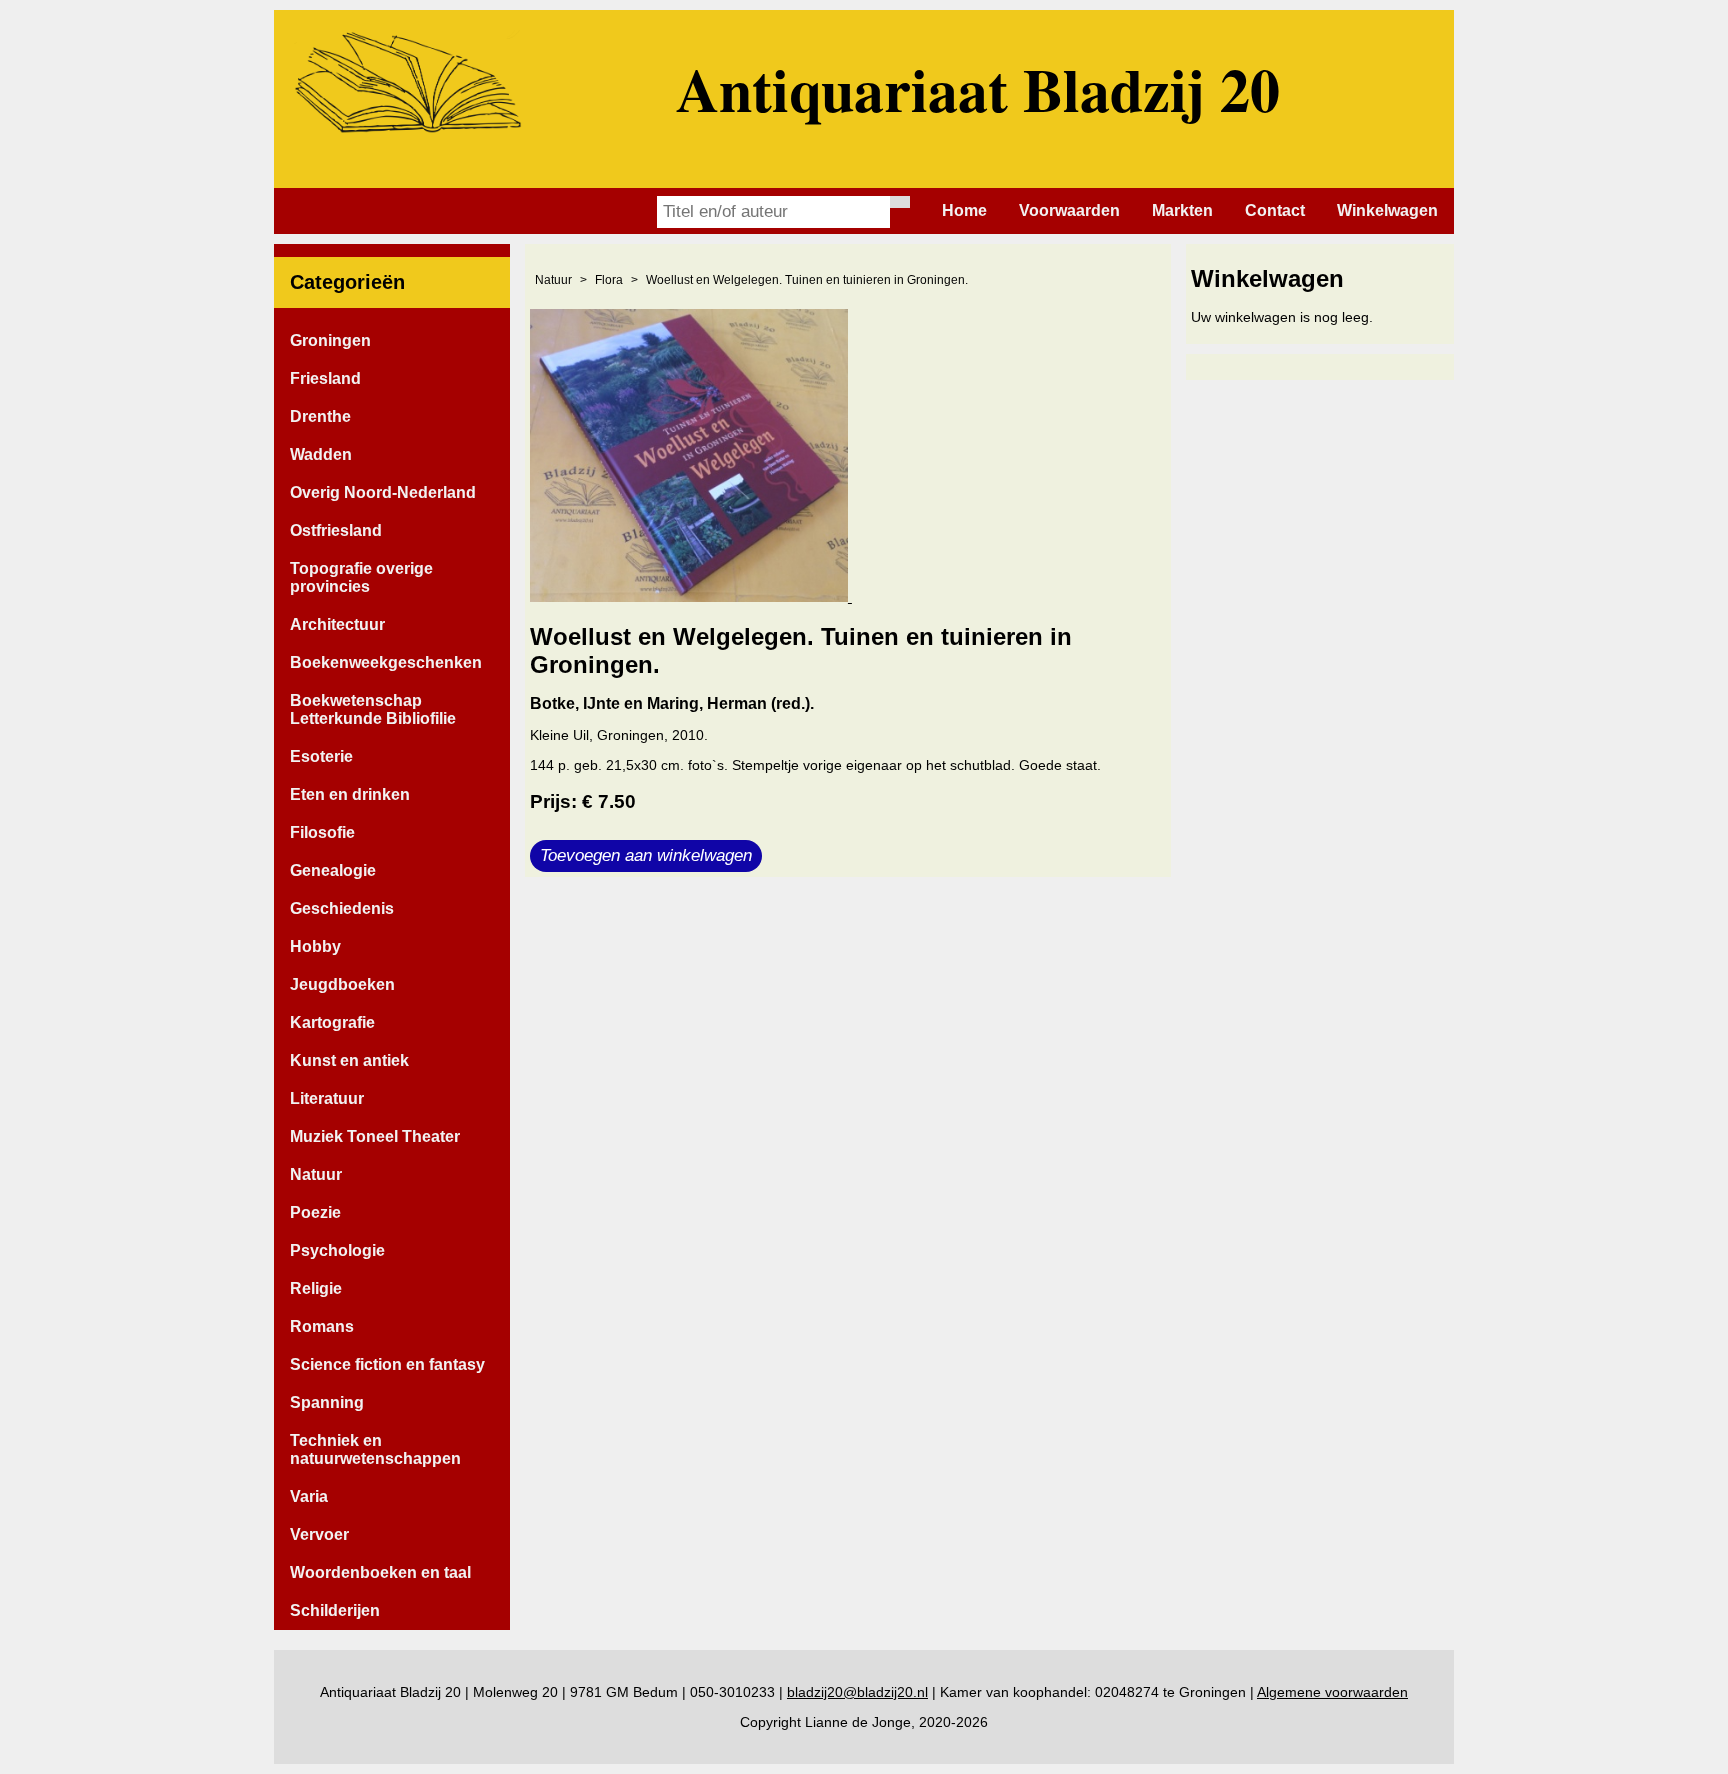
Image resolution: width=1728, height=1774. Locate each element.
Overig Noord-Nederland (383, 492)
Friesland (325, 378)
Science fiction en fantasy (387, 1364)
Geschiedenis (342, 908)
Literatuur (327, 1098)
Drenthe (320, 416)
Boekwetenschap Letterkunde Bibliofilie (373, 709)
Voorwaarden (1069, 210)
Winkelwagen (1387, 210)
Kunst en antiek (349, 1060)
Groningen (330, 340)
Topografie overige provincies (361, 577)
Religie (316, 1288)
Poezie (315, 1212)
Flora (609, 280)
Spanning (327, 1402)
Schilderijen (335, 1610)
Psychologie (337, 1250)
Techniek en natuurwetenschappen (375, 1449)
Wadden (321, 454)
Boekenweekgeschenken (386, 662)
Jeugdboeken (342, 984)
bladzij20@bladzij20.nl (857, 1692)
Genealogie (333, 870)
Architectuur (337, 624)
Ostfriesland (336, 530)
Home (964, 210)
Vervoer (319, 1534)
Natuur (316, 1174)
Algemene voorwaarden (1332, 1692)
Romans (322, 1326)
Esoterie (321, 756)
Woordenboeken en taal (380, 1572)
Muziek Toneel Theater (375, 1136)
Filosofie (322, 832)
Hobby (315, 946)
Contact (1275, 210)
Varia (309, 1496)
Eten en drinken (350, 794)
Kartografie (332, 1022)
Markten (1182, 210)
